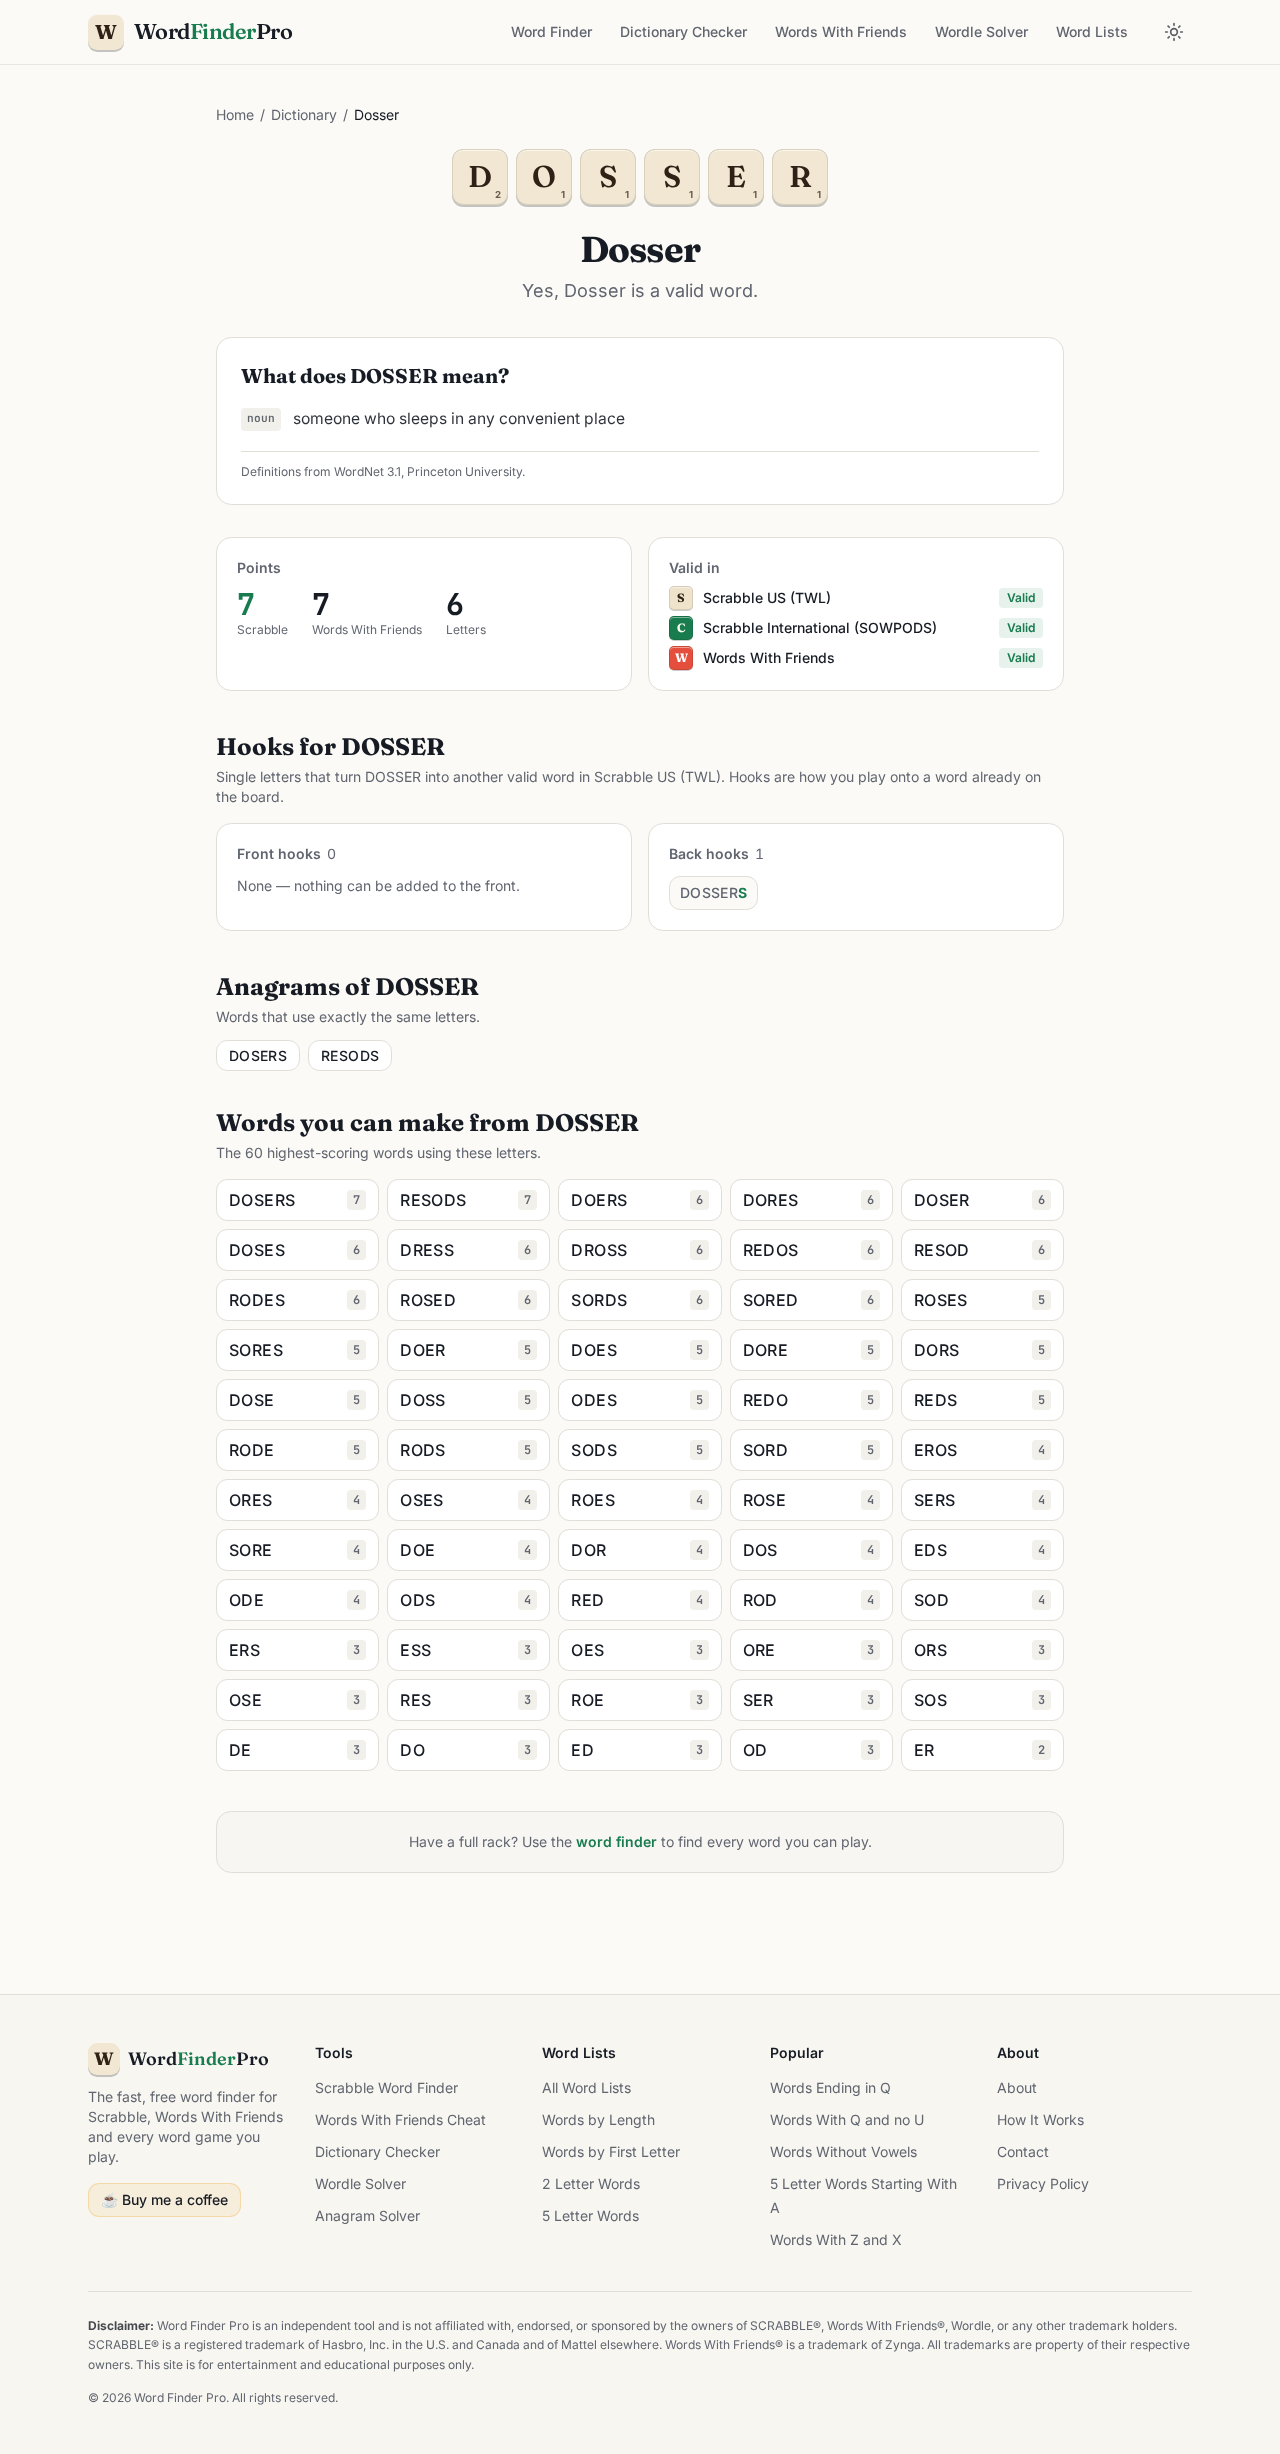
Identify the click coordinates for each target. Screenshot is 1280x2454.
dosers (258, 1055)
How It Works (1040, 2119)
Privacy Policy (1043, 2183)
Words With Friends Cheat (400, 2119)
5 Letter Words (590, 2215)
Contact (1023, 2151)
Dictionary (304, 114)
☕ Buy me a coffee (164, 2199)
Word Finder (551, 31)
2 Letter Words (591, 2183)
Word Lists (1092, 31)
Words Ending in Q (830, 2087)
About (1017, 2087)
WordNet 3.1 (367, 471)
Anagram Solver (367, 2215)
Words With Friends (841, 31)
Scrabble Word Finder (386, 2087)
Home (235, 114)
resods (350, 1055)
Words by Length (598, 2119)
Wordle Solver (981, 31)
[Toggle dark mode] (1174, 32)
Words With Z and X (836, 2239)
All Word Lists (586, 2087)
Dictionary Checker (683, 31)
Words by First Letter (611, 2151)
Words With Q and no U (847, 2119)
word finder (616, 1841)
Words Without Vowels (843, 2151)
